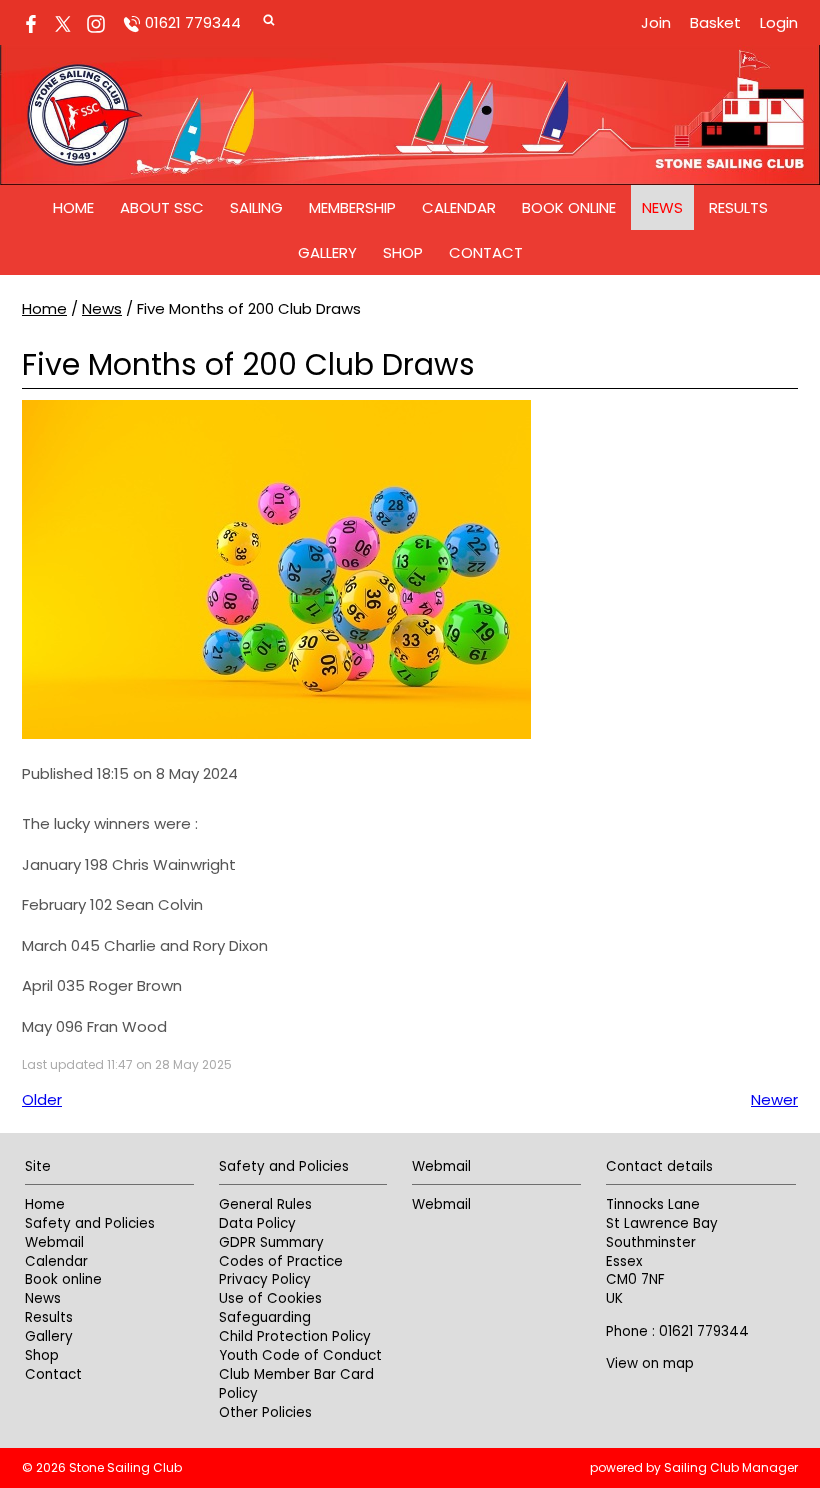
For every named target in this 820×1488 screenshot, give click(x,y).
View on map (650, 1363)
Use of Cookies (270, 1298)
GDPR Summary (271, 1242)
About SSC (162, 207)
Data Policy (257, 1223)
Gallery (327, 252)
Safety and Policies (90, 1223)
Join (656, 22)
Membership (352, 207)
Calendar (459, 207)
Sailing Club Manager (731, 1467)
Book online (569, 207)
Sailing (256, 207)
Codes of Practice (281, 1261)
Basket (715, 22)
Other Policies (265, 1412)
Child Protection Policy (295, 1336)
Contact (486, 252)
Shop (403, 252)
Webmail (54, 1242)
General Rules (265, 1204)
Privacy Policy (265, 1279)
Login (779, 22)
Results (738, 207)
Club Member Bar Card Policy (296, 1384)
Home (73, 207)
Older (42, 1099)
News (662, 207)
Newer (774, 1099)
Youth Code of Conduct (300, 1355)
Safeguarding (265, 1317)
